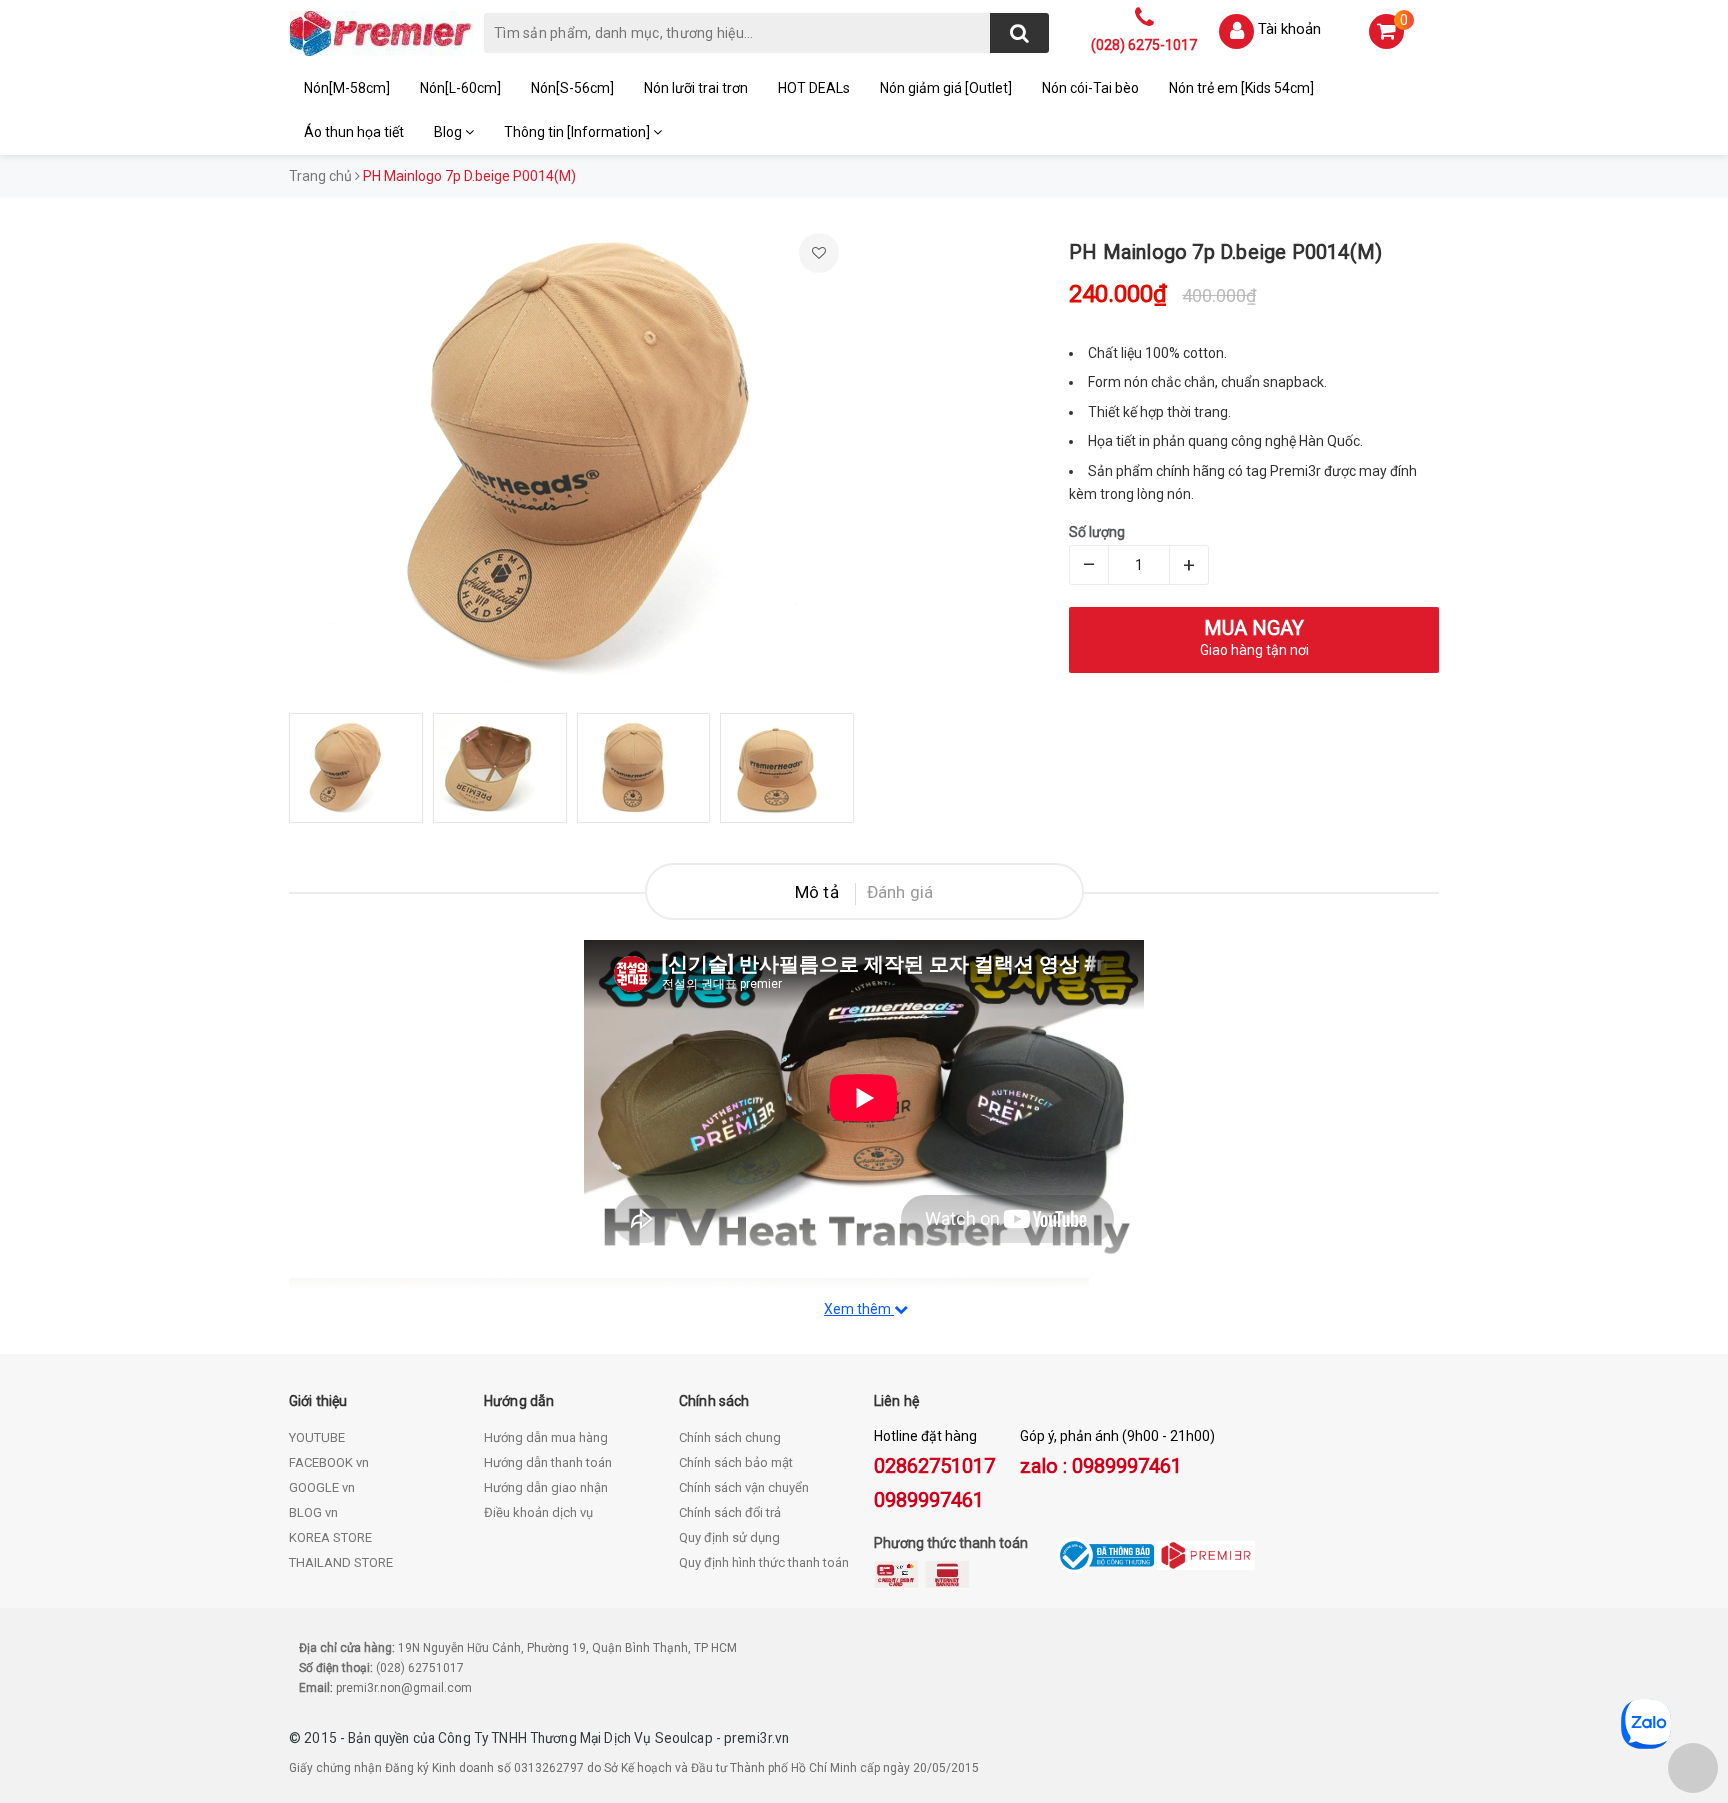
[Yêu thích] (819, 253)
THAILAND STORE (341, 1562)
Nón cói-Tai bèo (1090, 88)
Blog (449, 132)
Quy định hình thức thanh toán (764, 1562)
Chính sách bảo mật (736, 1462)
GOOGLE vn (322, 1487)
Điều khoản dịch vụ (538, 1512)
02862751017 (934, 1466)
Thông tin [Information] (578, 132)
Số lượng (1097, 532)
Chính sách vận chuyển (744, 1487)
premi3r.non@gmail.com (404, 1688)
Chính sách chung (730, 1437)
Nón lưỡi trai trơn (696, 88)
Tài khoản (1289, 29)
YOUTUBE (317, 1437)
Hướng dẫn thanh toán (548, 1462)
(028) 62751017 (420, 1668)
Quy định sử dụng (729, 1537)
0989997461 (929, 1500)
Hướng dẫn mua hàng (546, 1437)
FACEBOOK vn (329, 1462)
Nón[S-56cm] (572, 88)
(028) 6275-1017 (1144, 45)
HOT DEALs (814, 88)
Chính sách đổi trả (730, 1512)
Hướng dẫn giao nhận (546, 1487)
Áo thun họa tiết (354, 132)
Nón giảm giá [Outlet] (946, 88)
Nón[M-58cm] (347, 88)
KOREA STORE (330, 1537)
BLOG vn (313, 1512)
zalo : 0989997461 (1101, 1466)
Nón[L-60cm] (460, 88)
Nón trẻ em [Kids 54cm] (1241, 88)
